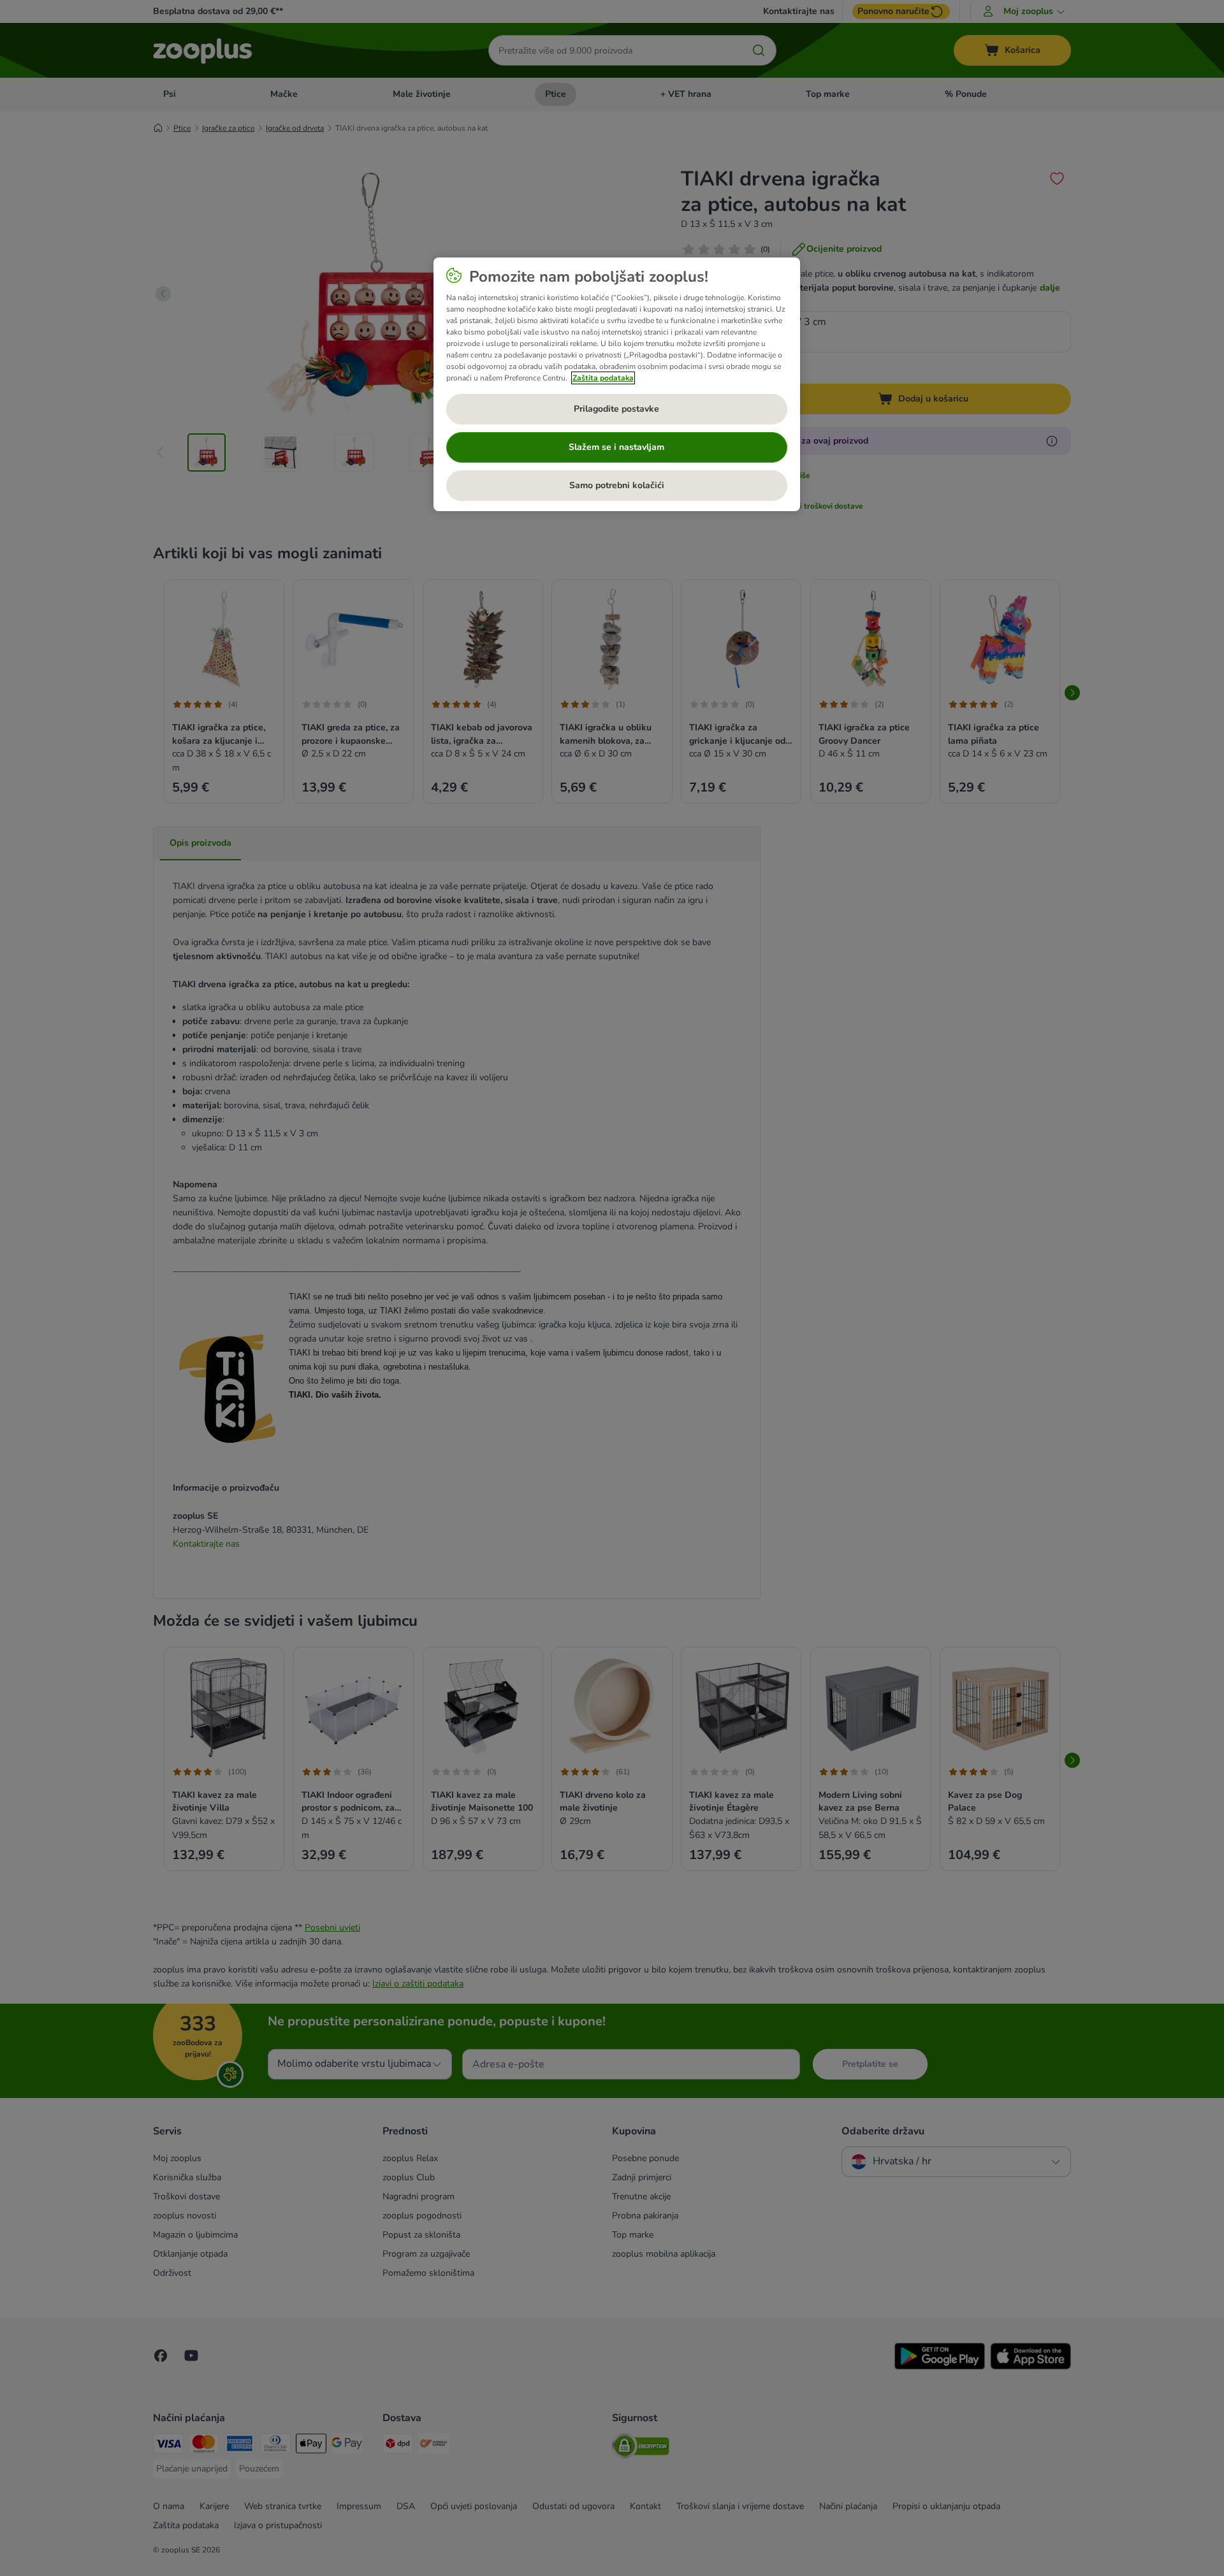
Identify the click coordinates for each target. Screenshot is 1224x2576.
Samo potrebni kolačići (617, 485)
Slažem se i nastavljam (616, 447)
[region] (617, 384)
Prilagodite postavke (616, 409)
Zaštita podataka (603, 378)
